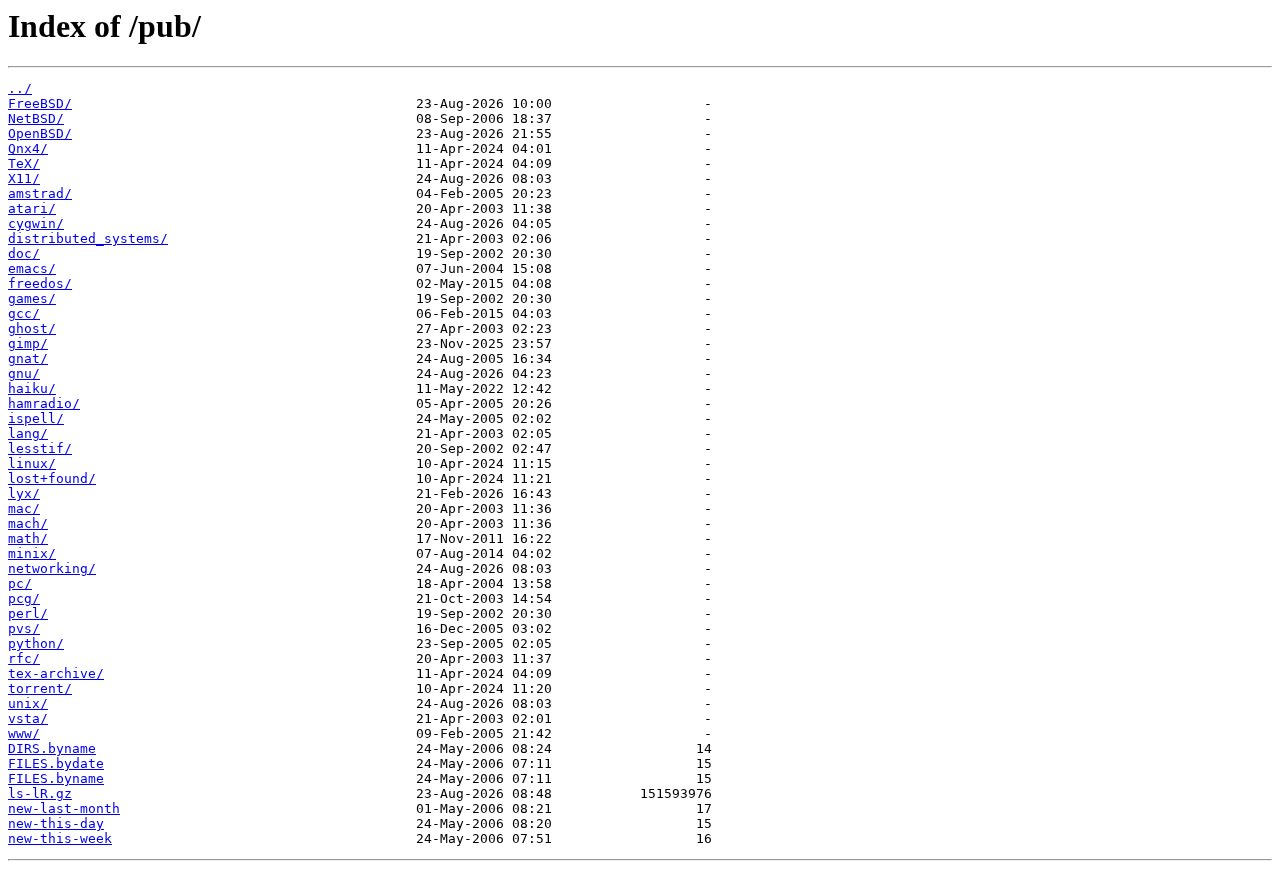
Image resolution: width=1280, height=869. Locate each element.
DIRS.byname (52, 748)
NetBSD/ (36, 118)
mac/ (24, 508)
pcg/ (24, 598)
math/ (28, 538)
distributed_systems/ (88, 238)
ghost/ (32, 328)
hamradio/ (44, 403)
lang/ (28, 433)
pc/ (20, 583)
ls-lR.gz (40, 793)
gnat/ (28, 358)
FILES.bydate (56, 763)
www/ (24, 733)
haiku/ (32, 388)
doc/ (24, 253)
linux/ (32, 463)
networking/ (52, 568)
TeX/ (24, 163)
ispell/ (36, 418)
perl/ (28, 613)
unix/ (28, 703)
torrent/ (40, 688)
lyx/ (24, 493)
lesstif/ (40, 448)
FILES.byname (56, 778)
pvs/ (24, 628)
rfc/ (24, 658)
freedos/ (40, 283)
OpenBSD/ (40, 133)
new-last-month (64, 808)
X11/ (24, 178)
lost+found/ (52, 478)
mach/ (28, 523)
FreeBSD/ (40, 103)
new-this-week (60, 838)
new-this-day (56, 823)
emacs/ (32, 268)
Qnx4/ (28, 148)
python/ (36, 643)
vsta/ (28, 718)
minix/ (32, 553)
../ (20, 88)
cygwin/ (36, 223)
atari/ (32, 208)
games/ (32, 298)
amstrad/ (40, 193)
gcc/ (24, 313)
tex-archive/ (56, 673)
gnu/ (24, 373)
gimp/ (28, 343)
